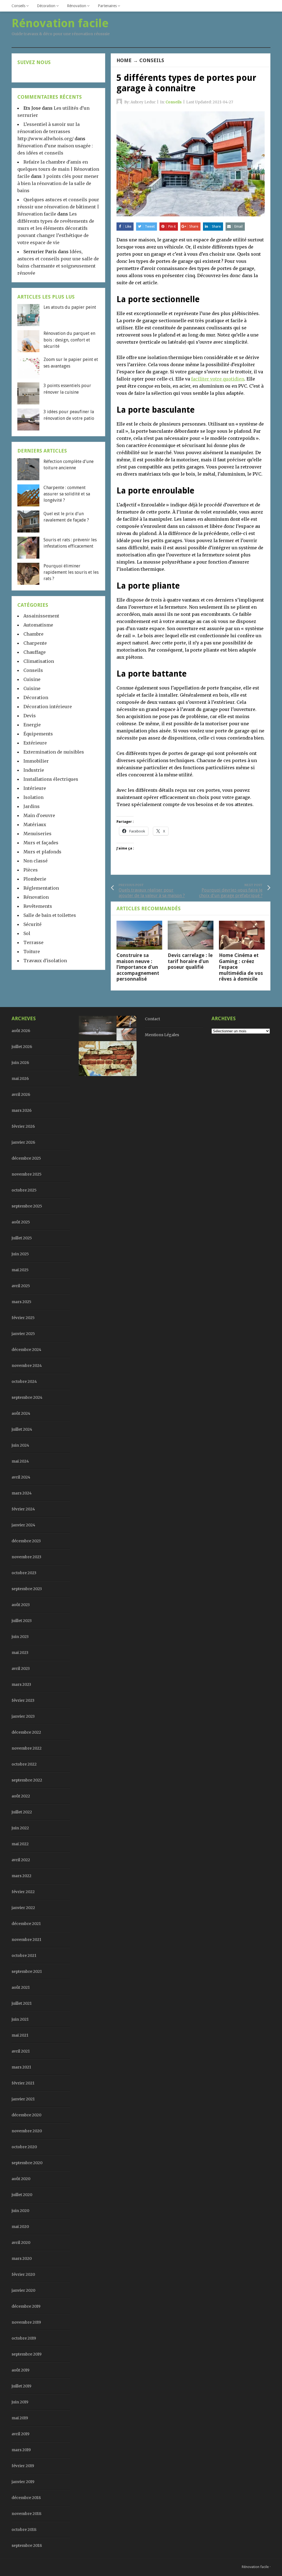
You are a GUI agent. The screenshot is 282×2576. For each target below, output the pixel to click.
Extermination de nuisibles (54, 752)
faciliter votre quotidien (218, 379)
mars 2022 (21, 1876)
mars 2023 (21, 1684)
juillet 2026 (22, 1047)
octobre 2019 (24, 2338)
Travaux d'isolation (45, 961)
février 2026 (23, 1126)
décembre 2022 (26, 1732)
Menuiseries (37, 834)
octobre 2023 (24, 1573)
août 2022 (21, 1796)
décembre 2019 (26, 2306)
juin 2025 (20, 1254)
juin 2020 (20, 2211)
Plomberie (35, 879)
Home (124, 60)
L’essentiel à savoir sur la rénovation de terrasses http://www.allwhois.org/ (48, 131)
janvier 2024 (23, 1525)
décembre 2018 (26, 2498)
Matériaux (35, 824)
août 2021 (21, 1987)
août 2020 (21, 2179)
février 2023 (23, 1700)
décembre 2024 (26, 1350)
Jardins (32, 806)
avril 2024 (21, 1477)
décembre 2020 (26, 2115)
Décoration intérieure (48, 707)
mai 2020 (20, 2227)
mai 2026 (20, 1079)
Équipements (38, 734)
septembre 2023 (27, 1589)
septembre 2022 (27, 1780)
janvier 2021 (23, 2099)
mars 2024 (22, 1493)
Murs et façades (41, 843)
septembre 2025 (27, 1206)
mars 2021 (21, 2067)
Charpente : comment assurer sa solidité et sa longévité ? (67, 494)
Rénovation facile (255, 2567)
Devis (30, 716)
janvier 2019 (23, 2482)
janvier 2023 (23, 1716)
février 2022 (23, 1892)
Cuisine (32, 679)
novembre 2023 (26, 1557)
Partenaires (107, 6)
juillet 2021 (22, 2003)
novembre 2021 (26, 1940)
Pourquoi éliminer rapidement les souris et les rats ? (71, 572)
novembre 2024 (27, 1366)
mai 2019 (20, 2418)
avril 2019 (21, 2434)
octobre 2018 (24, 2530)
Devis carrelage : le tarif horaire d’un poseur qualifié (190, 961)
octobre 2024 (24, 1381)
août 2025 (21, 1222)
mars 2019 (21, 2450)
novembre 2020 (27, 2131)
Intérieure (35, 788)
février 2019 (23, 2466)
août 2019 (21, 2370)
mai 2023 (20, 1653)
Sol (27, 933)
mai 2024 (20, 1461)
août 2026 (21, 1031)
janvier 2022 (23, 1908)
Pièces (31, 870)
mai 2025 (20, 1270)
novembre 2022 (27, 1748)
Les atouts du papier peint (70, 307)
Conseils (18, 6)
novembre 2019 (26, 2322)
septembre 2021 (27, 1971)
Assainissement (41, 616)
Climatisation (39, 661)
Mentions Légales (162, 1035)
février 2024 (23, 1509)
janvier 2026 (23, 1142)
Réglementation (41, 888)
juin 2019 (20, 2402)
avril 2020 (21, 2243)
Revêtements (38, 906)
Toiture (32, 951)
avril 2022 (21, 1860)
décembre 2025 (26, 1158)
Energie (32, 725)
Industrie (34, 770)
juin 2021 (20, 2019)
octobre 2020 (24, 2147)
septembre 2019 (27, 2354)
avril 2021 (21, 2051)
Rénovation (77, 6)
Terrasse (33, 942)
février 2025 (23, 1318)
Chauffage (35, 652)
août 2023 (21, 1605)
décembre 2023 (26, 1541)
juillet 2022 (22, 1812)
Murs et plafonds (42, 852)
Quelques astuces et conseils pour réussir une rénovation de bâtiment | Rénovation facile (58, 207)
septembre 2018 (27, 2545)
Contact (152, 1019)
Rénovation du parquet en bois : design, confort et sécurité (69, 340)
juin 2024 (20, 1445)
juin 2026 (20, 1063)
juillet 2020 (22, 2195)
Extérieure (35, 743)
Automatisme (38, 625)
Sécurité (32, 924)
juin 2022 (20, 1828)
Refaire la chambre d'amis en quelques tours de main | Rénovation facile (58, 169)
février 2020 (23, 2274)
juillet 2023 (22, 1621)
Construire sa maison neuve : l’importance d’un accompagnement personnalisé (138, 967)
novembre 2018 (26, 2514)
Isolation (33, 797)
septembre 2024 (27, 1397)
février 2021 (23, 2083)
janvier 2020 (23, 2290)
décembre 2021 (26, 1924)
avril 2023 (21, 1668)
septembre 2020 (27, 2163)
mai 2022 (20, 1844)
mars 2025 (21, 1302)
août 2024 (21, 1413)
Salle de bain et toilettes (50, 915)
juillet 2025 (22, 1238)
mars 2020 (22, 2258)
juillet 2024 (22, 1429)
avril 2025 (21, 1286)
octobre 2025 (24, 1190)
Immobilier (36, 761)
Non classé (36, 861)
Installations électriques (51, 779)
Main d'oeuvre (39, 815)
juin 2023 (20, 1637)
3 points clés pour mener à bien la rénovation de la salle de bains (58, 183)
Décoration (46, 6)
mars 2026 (22, 1110)
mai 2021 (20, 2035)
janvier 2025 (23, 1334)
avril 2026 (21, 1094)
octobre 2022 (24, 1764)
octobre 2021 (24, 1956)
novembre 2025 (27, 1174)
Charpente (35, 643)
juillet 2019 (21, 2386)
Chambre (33, 634)
